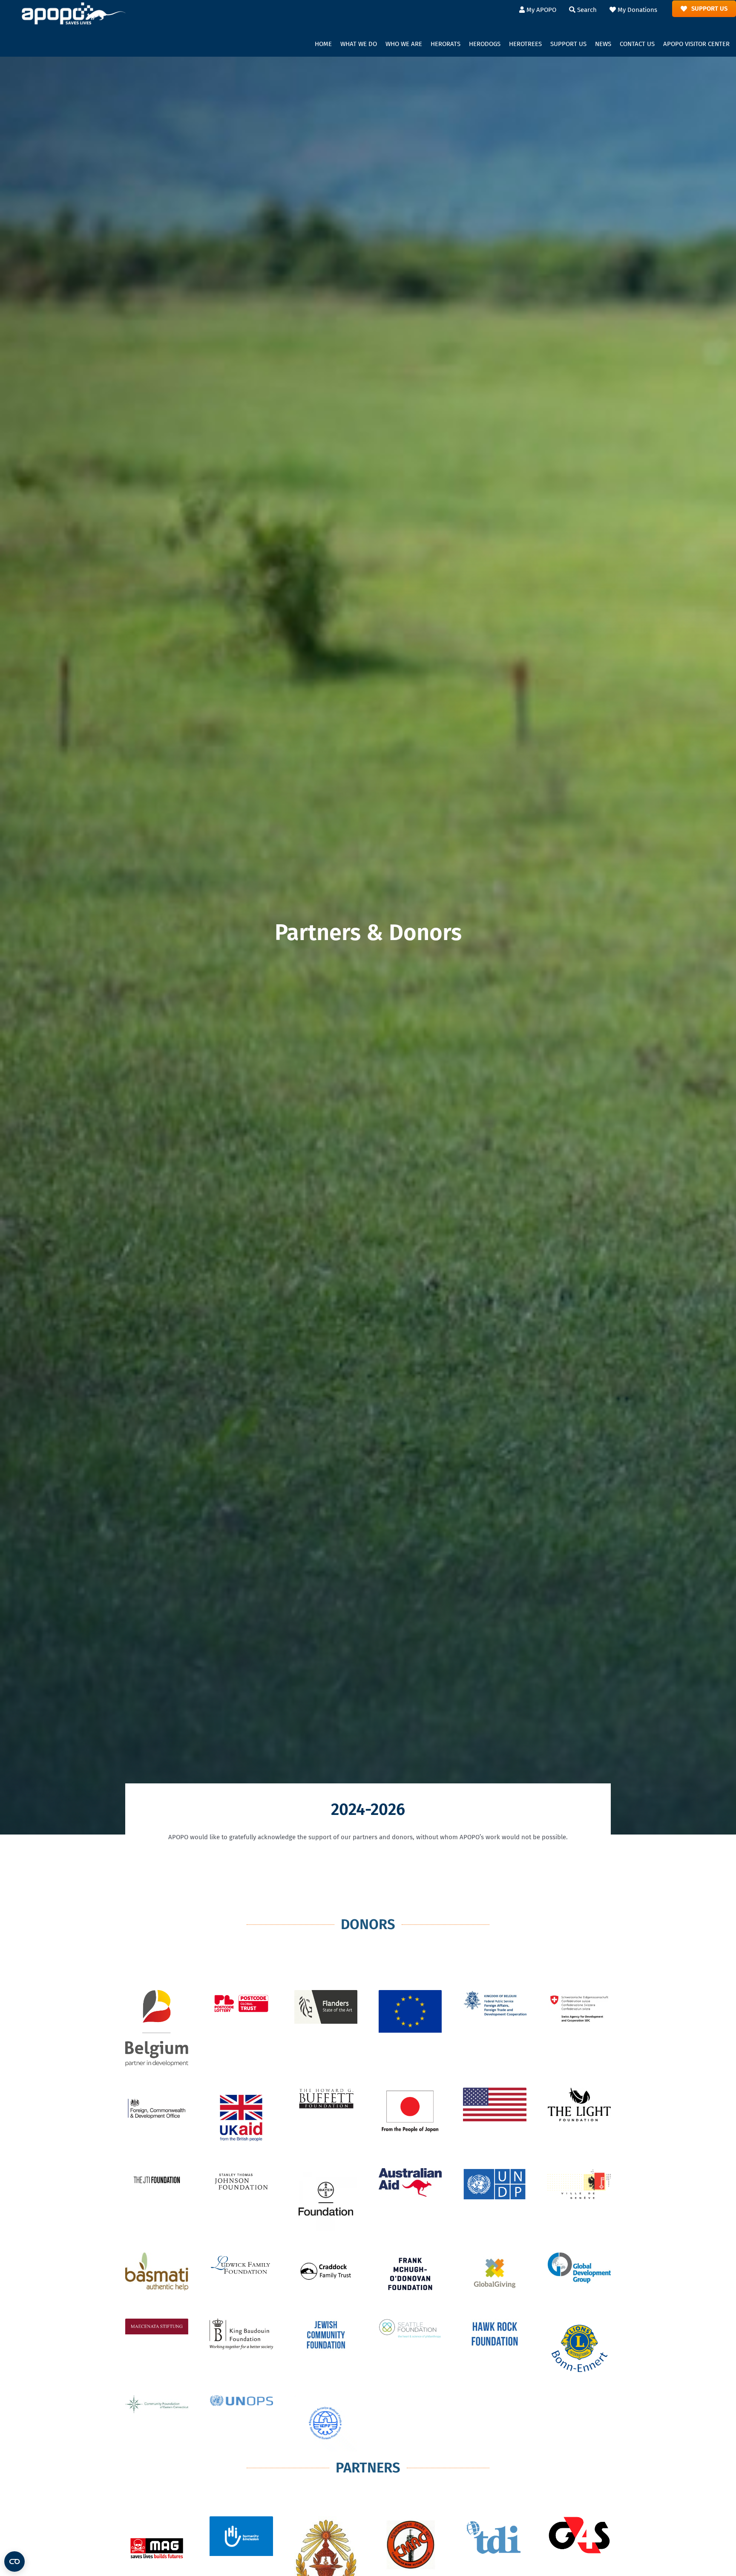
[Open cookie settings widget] (14, 2562)
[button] (359, 44)
